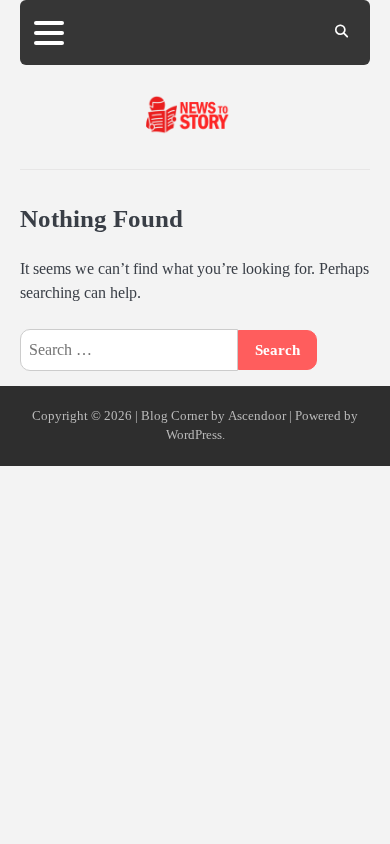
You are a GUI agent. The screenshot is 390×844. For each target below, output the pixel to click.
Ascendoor (257, 416)
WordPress (194, 435)
